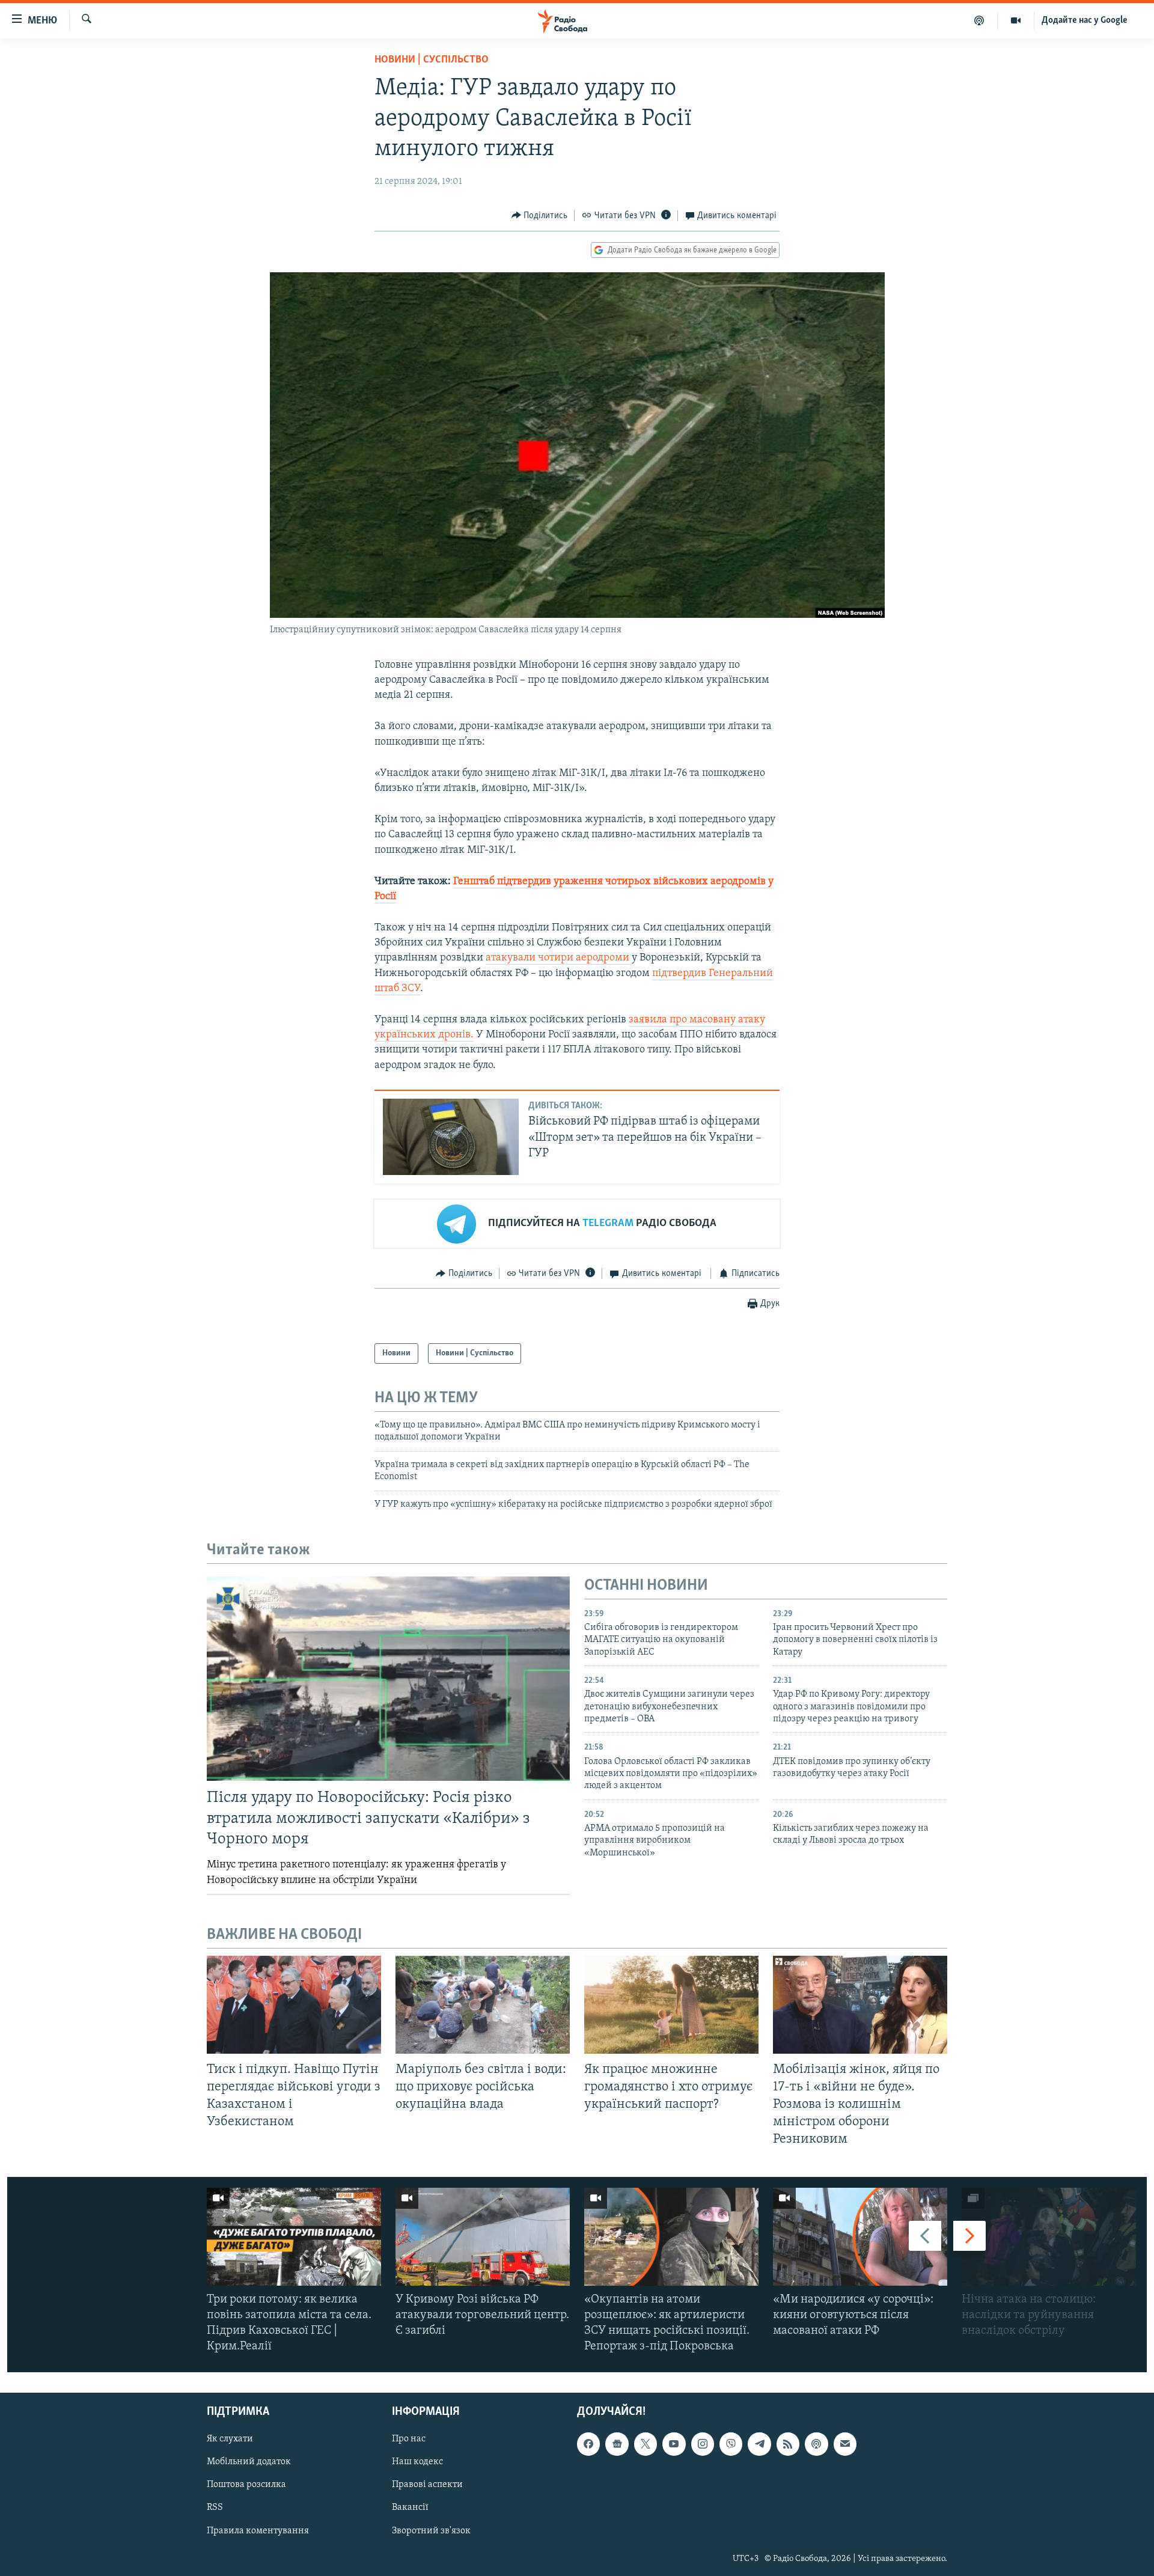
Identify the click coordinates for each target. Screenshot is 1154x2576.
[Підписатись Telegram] (759, 2444)
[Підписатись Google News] (617, 2444)
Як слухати (230, 2440)
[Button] (540, 216)
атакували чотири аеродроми (559, 958)
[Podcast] (816, 2444)
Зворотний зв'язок (431, 2531)
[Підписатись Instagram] (703, 2444)
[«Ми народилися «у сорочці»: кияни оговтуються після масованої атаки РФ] (860, 2237)
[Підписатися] (845, 2444)
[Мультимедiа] (1016, 20)
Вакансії (410, 2508)
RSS (215, 2508)
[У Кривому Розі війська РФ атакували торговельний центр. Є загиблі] (483, 2237)
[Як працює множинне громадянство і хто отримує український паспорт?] (671, 2005)
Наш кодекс (417, 2462)
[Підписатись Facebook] (588, 2444)
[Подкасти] (979, 20)
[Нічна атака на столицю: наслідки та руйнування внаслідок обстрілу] (1049, 2237)
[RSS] (788, 2444)
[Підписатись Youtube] (674, 2444)
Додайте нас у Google (1085, 20)
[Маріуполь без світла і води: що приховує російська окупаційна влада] (483, 2005)
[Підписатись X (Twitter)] (646, 2444)
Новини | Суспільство (432, 60)
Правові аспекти (427, 2485)
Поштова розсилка (246, 2485)
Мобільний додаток (249, 2462)
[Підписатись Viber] (731, 2444)
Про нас (409, 2440)
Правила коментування (258, 2531)
